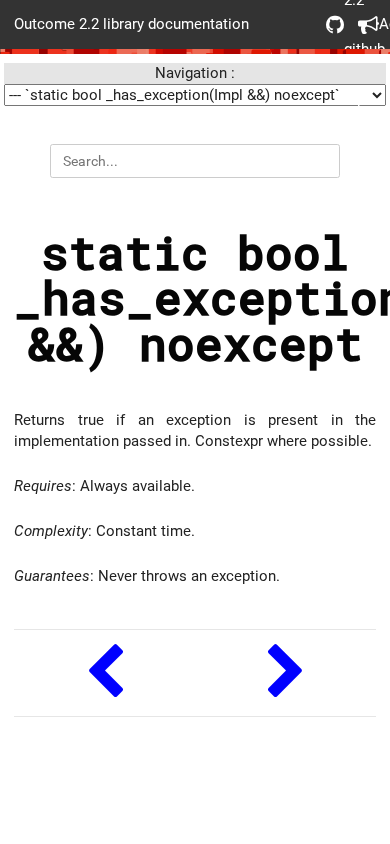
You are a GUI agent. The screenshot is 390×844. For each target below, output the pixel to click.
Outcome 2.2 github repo (328, 24)
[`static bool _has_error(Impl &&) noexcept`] (104, 673)
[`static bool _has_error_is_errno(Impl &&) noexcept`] (285, 673)
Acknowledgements (360, 24)
